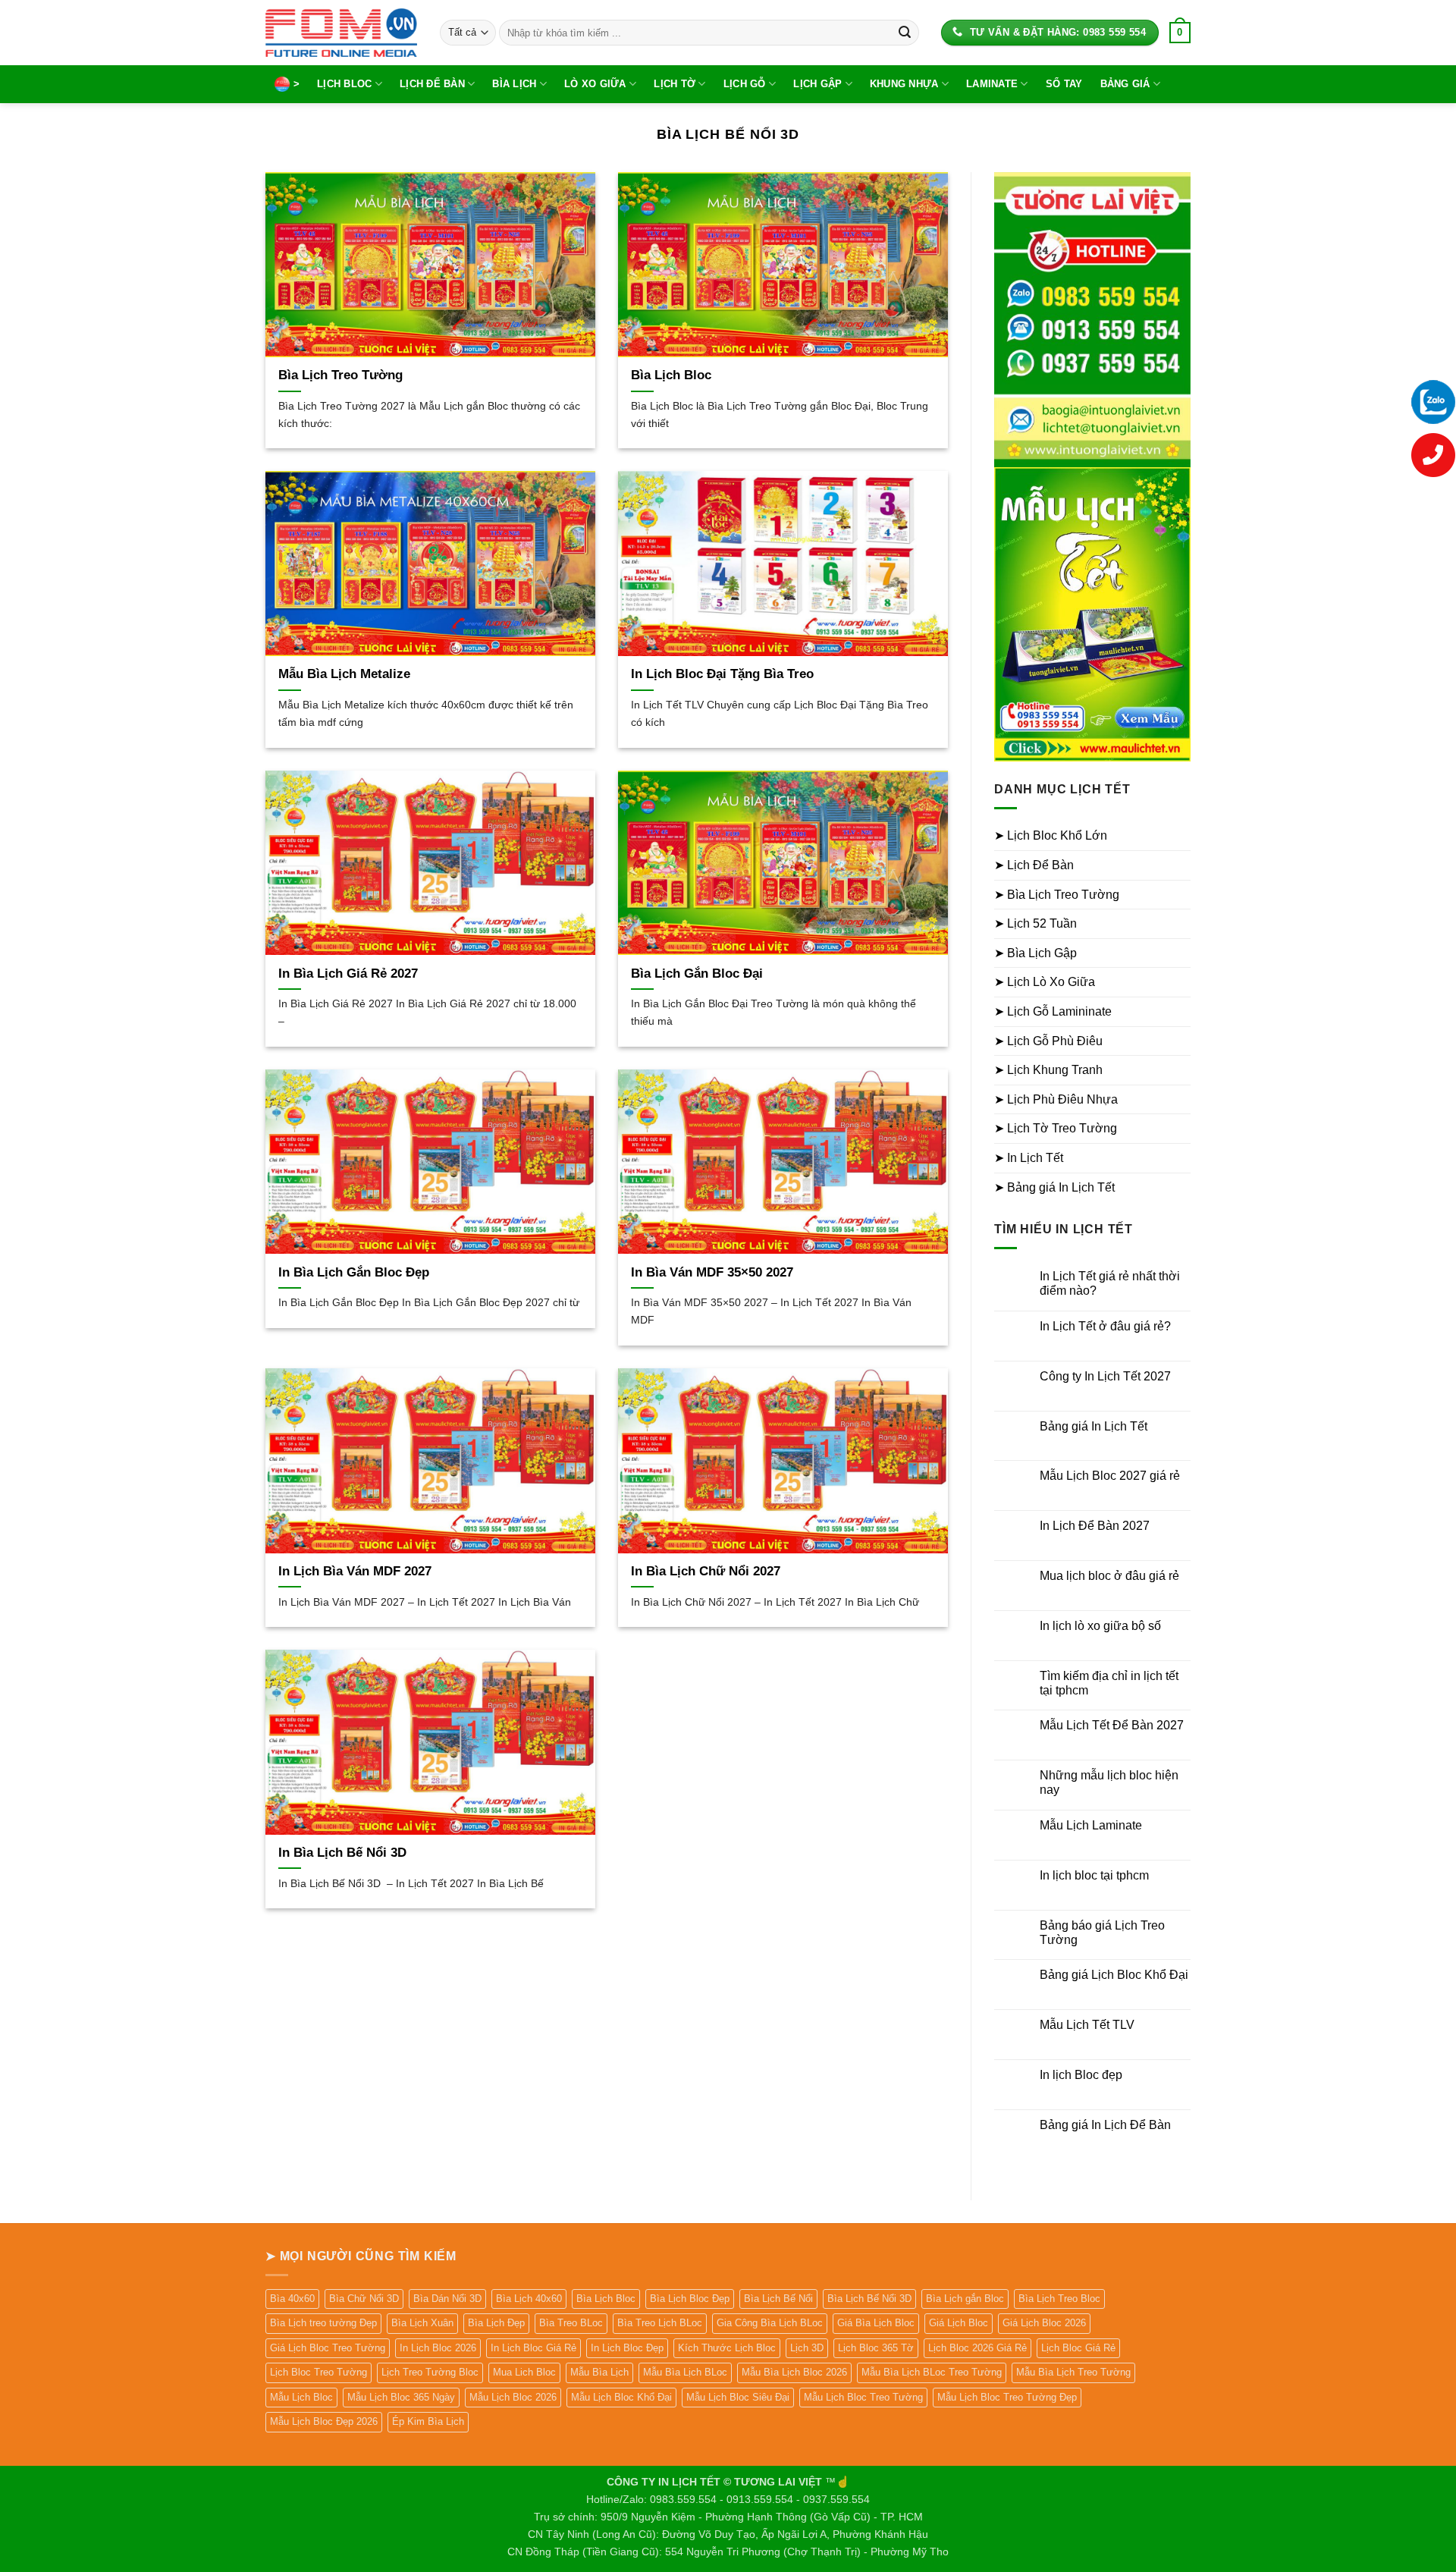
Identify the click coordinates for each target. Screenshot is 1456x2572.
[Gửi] (905, 33)
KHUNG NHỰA (904, 84)
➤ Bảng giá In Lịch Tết (1054, 1187)
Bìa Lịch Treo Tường (340, 375)
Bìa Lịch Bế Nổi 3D (869, 2299)
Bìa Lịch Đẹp (496, 2323)
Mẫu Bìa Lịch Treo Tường (1073, 2372)
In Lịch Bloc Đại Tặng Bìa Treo (722, 674)
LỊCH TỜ (675, 84)
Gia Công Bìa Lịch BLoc (770, 2323)
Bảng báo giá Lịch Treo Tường (1102, 1933)
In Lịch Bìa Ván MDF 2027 (355, 1571)
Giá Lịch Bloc (959, 2323)
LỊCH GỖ (745, 84)
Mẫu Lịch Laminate (1091, 1825)
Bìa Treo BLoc (571, 2323)
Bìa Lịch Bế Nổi (778, 2299)
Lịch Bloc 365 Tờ (876, 2348)
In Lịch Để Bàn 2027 (1095, 1526)
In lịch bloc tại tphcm (1094, 1875)
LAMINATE (992, 84)
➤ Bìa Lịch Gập (1036, 953)
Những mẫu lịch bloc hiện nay (1109, 1782)
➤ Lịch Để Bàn (1034, 865)
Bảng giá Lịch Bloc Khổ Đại (1114, 1975)
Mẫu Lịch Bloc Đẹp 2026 (324, 2421)
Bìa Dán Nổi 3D (447, 2299)
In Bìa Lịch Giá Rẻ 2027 (348, 974)
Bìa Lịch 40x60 (529, 2299)
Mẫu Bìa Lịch (599, 2372)
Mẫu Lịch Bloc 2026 (513, 2397)
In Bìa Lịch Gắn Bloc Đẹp (354, 1272)
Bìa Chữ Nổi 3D (364, 2299)
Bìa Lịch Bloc (671, 375)
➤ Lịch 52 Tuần (1036, 923)
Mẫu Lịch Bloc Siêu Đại (738, 2397)
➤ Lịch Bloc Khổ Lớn (1051, 835)
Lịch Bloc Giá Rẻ (1078, 2348)
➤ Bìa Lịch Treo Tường (1057, 895)
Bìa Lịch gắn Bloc (965, 2299)
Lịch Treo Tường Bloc (430, 2372)
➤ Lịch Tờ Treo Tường (1056, 1128)
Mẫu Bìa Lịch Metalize (344, 674)
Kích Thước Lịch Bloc (727, 2348)
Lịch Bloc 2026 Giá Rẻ (977, 2348)
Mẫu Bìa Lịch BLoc (685, 2372)
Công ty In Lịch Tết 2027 (1105, 1376)
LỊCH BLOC (344, 84)
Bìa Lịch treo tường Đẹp (323, 2323)
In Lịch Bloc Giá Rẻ (533, 2348)
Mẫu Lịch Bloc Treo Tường (863, 2397)
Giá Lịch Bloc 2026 (1044, 2323)
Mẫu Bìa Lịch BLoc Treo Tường (932, 2372)
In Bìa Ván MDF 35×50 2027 (712, 1272)
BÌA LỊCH (514, 84)
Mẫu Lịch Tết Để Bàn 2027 (1112, 1725)
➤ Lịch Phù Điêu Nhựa (1056, 1099)
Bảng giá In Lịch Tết (1094, 1426)
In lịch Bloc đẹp (1081, 2075)
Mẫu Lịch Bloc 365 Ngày (401, 2397)
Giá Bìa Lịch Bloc (876, 2323)
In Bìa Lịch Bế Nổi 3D (342, 1853)
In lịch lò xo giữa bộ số (1100, 1626)
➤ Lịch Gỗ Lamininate (1053, 1011)
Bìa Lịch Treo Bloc (1059, 2299)
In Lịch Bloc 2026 (438, 2348)
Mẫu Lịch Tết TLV (1087, 2025)
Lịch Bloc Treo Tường (318, 2372)
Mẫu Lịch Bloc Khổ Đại (621, 2397)
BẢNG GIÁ (1125, 84)
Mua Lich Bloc (524, 2372)
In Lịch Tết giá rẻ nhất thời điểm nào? (1110, 1283)
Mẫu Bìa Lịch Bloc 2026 (794, 2372)
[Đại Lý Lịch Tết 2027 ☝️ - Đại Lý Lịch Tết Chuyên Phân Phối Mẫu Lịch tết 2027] (341, 32)
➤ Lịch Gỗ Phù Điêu (1048, 1041)
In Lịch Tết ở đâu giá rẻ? (1105, 1326)
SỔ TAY (1064, 84)
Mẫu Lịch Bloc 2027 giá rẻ (1110, 1476)
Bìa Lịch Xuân (422, 2323)
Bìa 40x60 (292, 2299)
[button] (1180, 33)
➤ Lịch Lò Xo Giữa (1045, 982)
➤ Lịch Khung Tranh (1048, 1070)
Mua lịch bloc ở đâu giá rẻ (1109, 1576)
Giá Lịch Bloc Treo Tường (328, 2348)
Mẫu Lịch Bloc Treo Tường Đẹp (1007, 2397)
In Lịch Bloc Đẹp (627, 2348)
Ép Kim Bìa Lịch (428, 2421)
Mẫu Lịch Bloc (301, 2397)
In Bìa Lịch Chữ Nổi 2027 (706, 1571)
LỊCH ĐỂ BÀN (432, 84)
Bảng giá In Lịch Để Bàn (1105, 2125)
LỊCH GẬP (817, 84)
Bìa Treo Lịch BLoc (660, 2323)
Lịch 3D (807, 2348)
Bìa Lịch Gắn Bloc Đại (697, 974)
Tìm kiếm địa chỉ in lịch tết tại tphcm (1109, 1683)
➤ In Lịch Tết (1029, 1158)
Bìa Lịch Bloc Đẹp (690, 2299)
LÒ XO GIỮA (595, 84)
